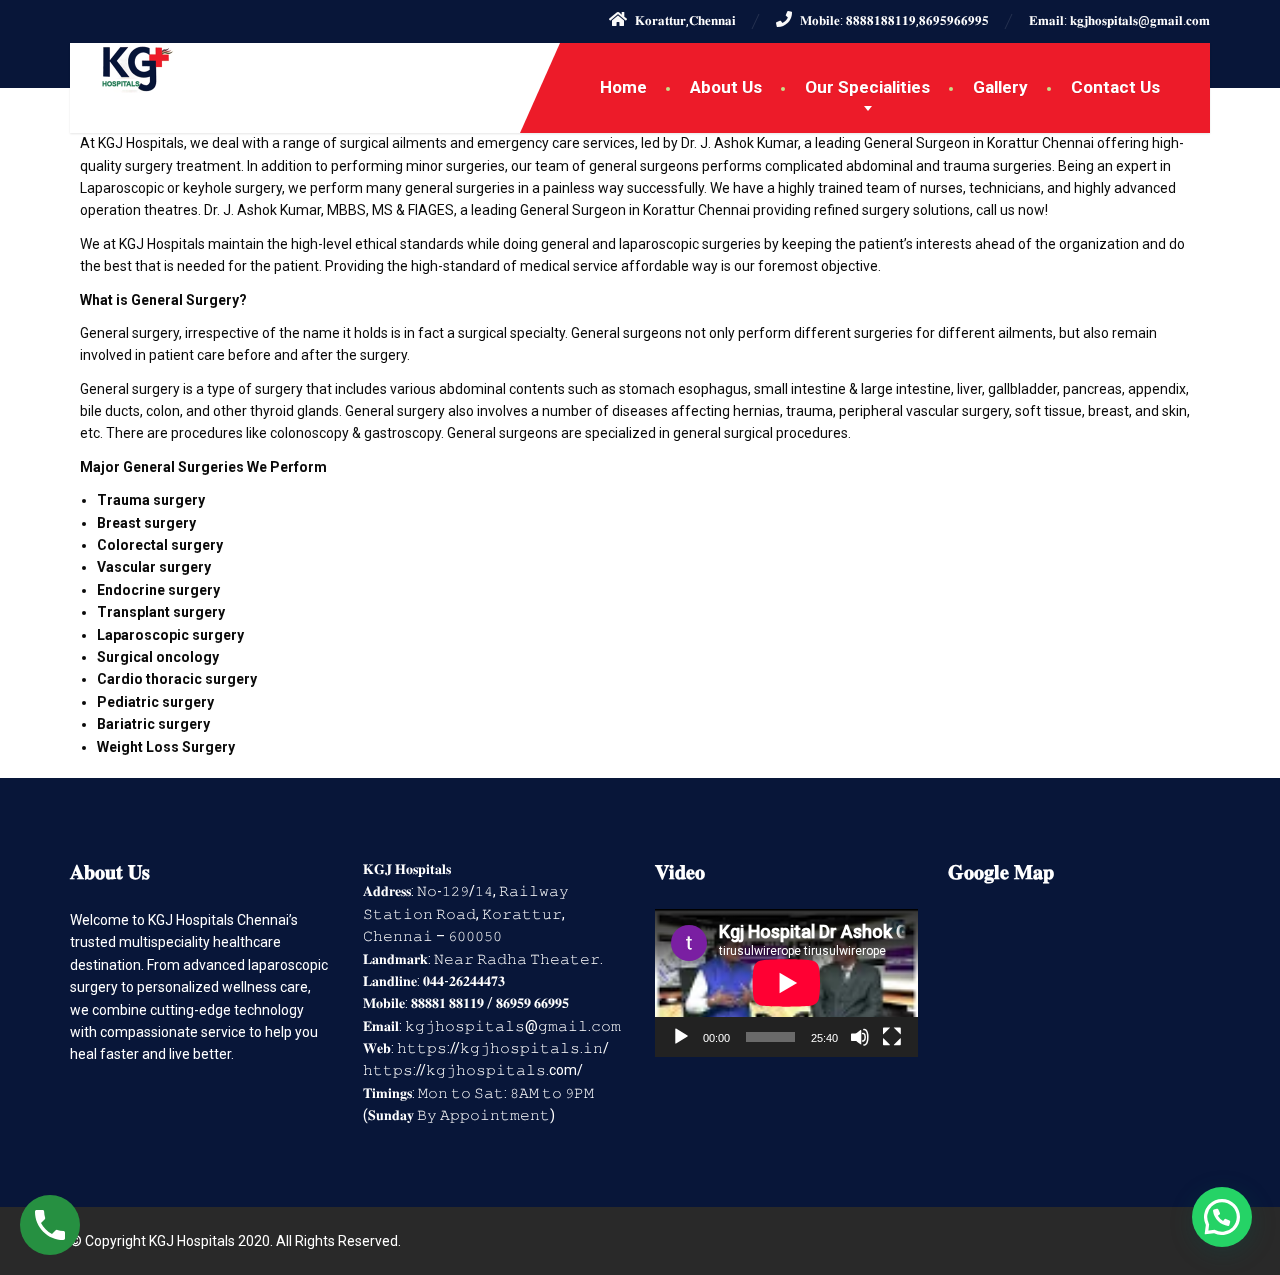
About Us (726, 87)
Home (623, 87)
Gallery (1000, 87)
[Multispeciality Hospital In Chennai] (122, 68)
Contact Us (1115, 87)
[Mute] (860, 1037)
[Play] (681, 1037)
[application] (786, 983)
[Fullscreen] (892, 1037)
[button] (1222, 1217)
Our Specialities (867, 87)
